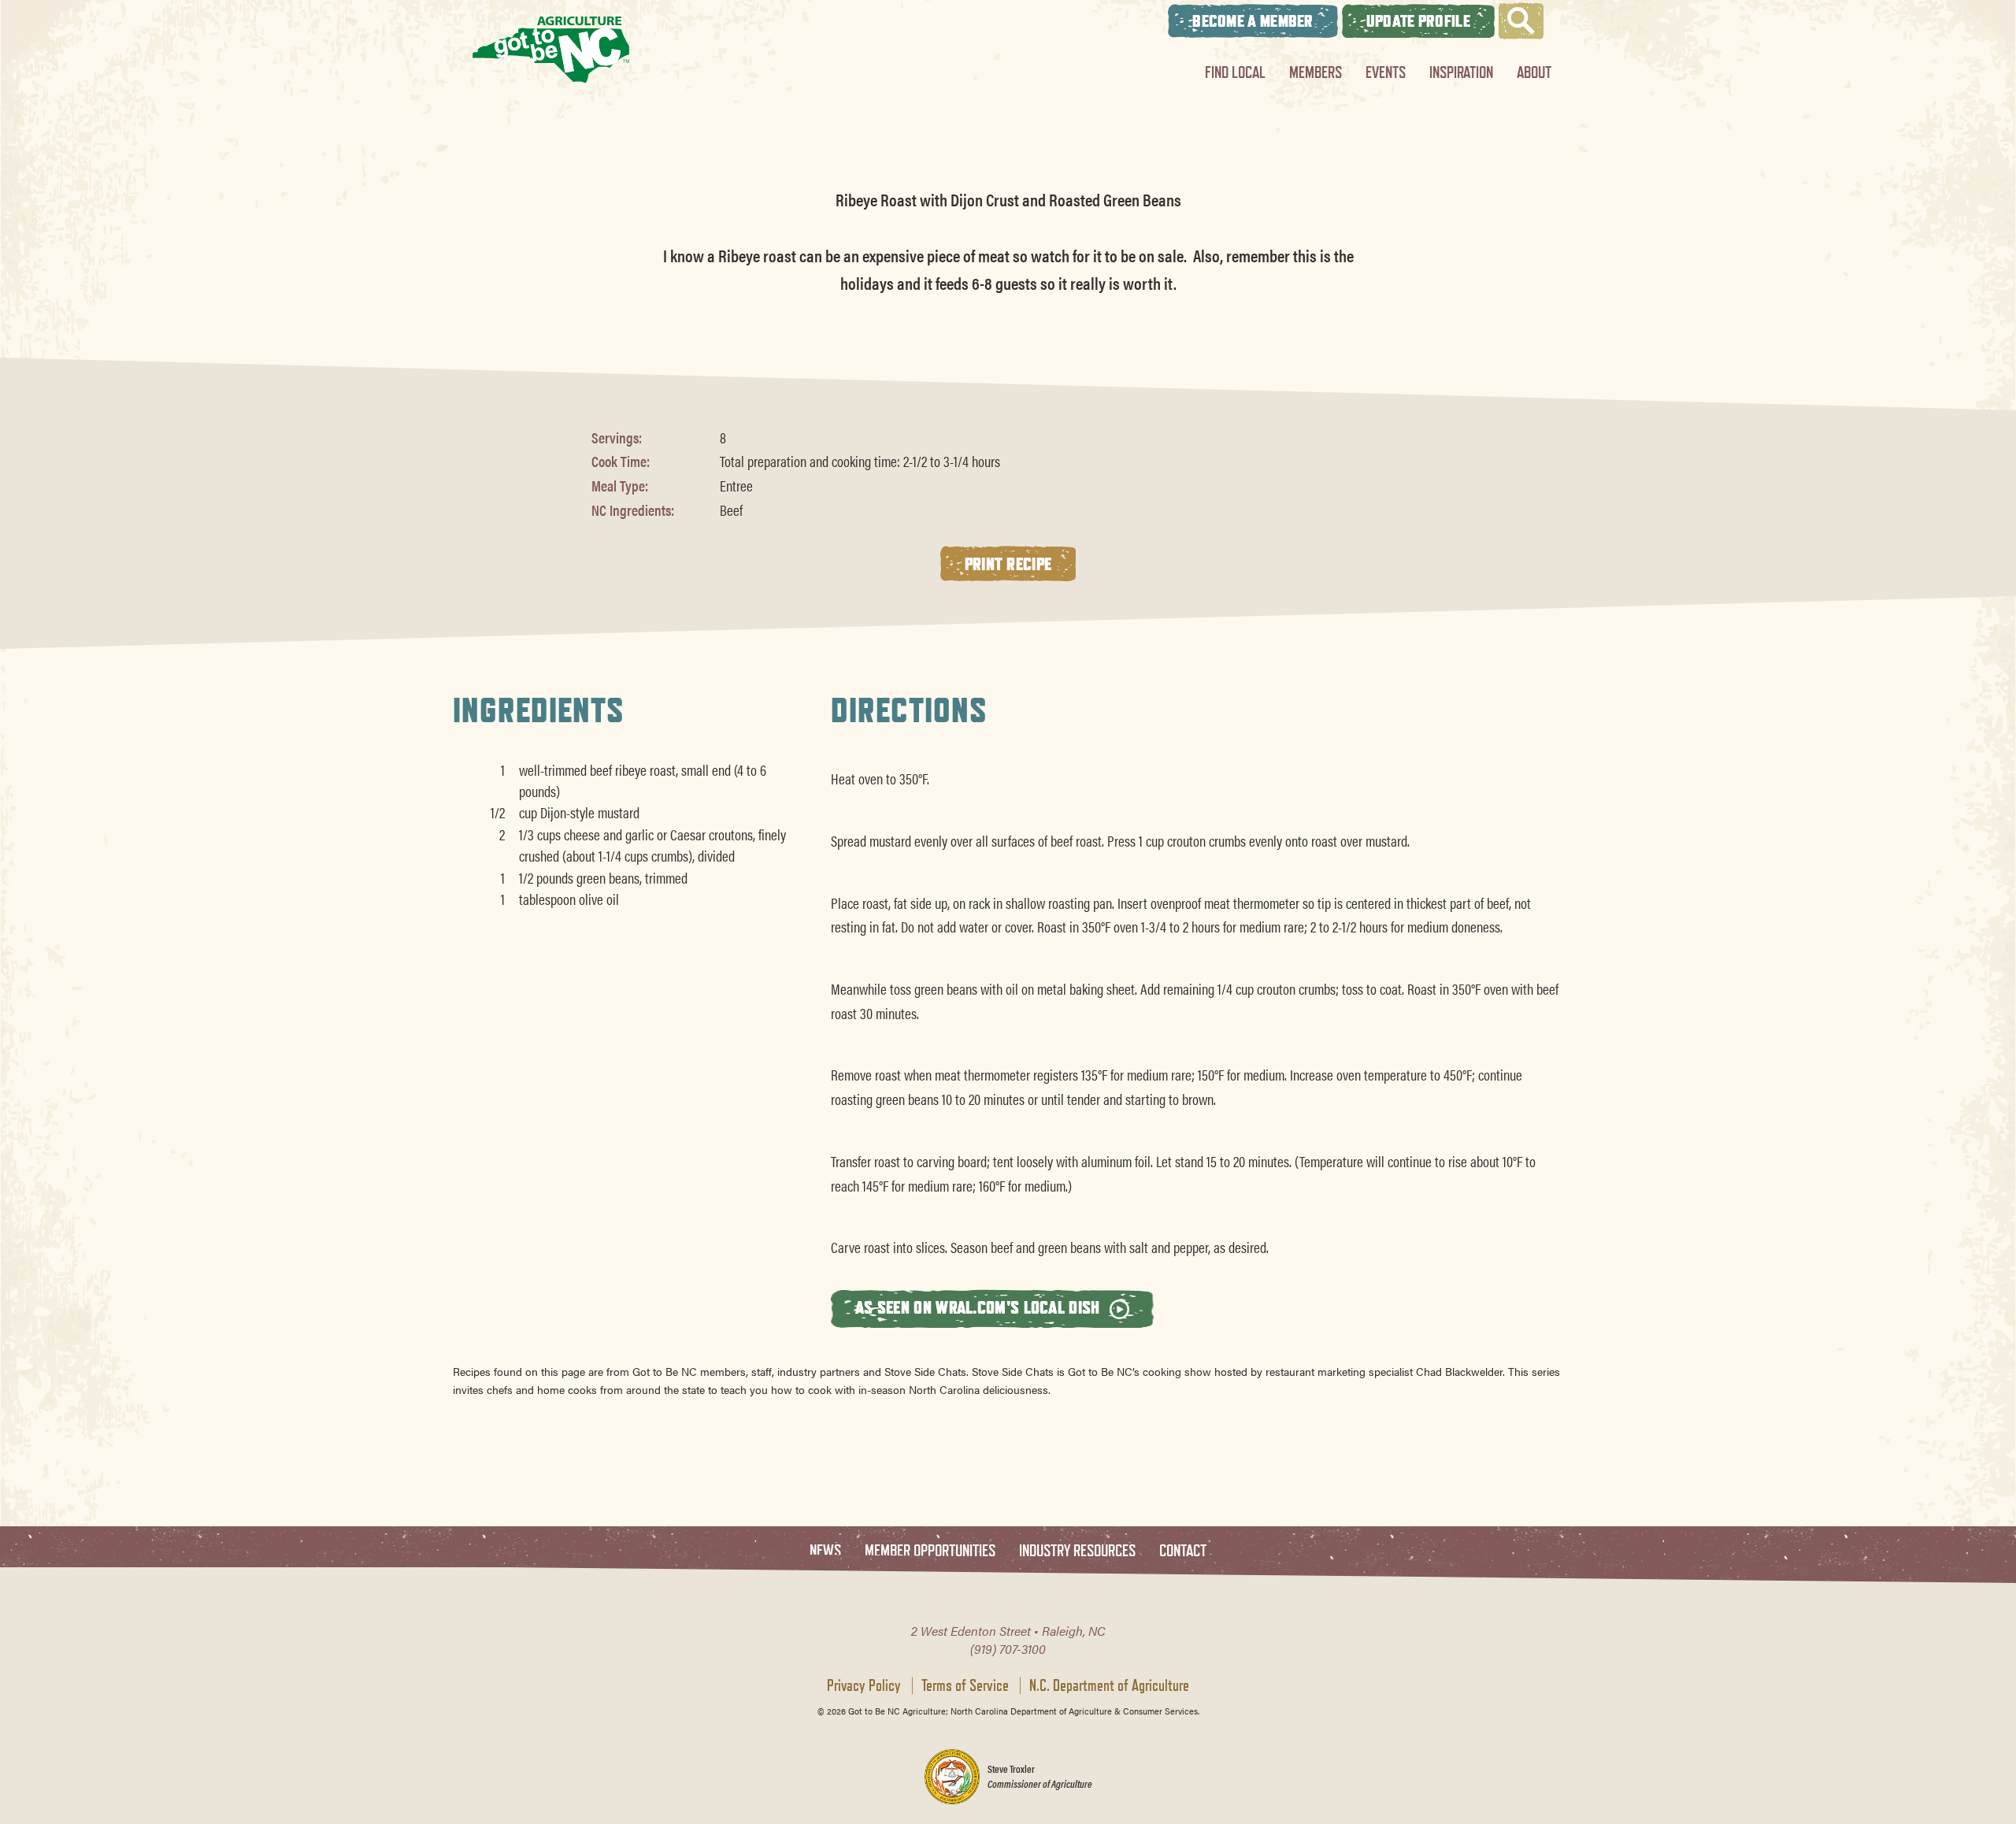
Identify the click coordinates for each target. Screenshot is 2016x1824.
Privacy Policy (864, 1685)
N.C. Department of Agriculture (1109, 1685)
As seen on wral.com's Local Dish (980, 1307)
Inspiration (1461, 72)
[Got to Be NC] (551, 49)
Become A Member (1253, 21)
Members (1316, 72)
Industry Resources (1077, 1551)
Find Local (1235, 72)
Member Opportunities (930, 1551)
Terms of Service (965, 1685)
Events (1386, 72)
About (1534, 72)
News (825, 1551)
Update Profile (1418, 21)
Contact (1183, 1551)
